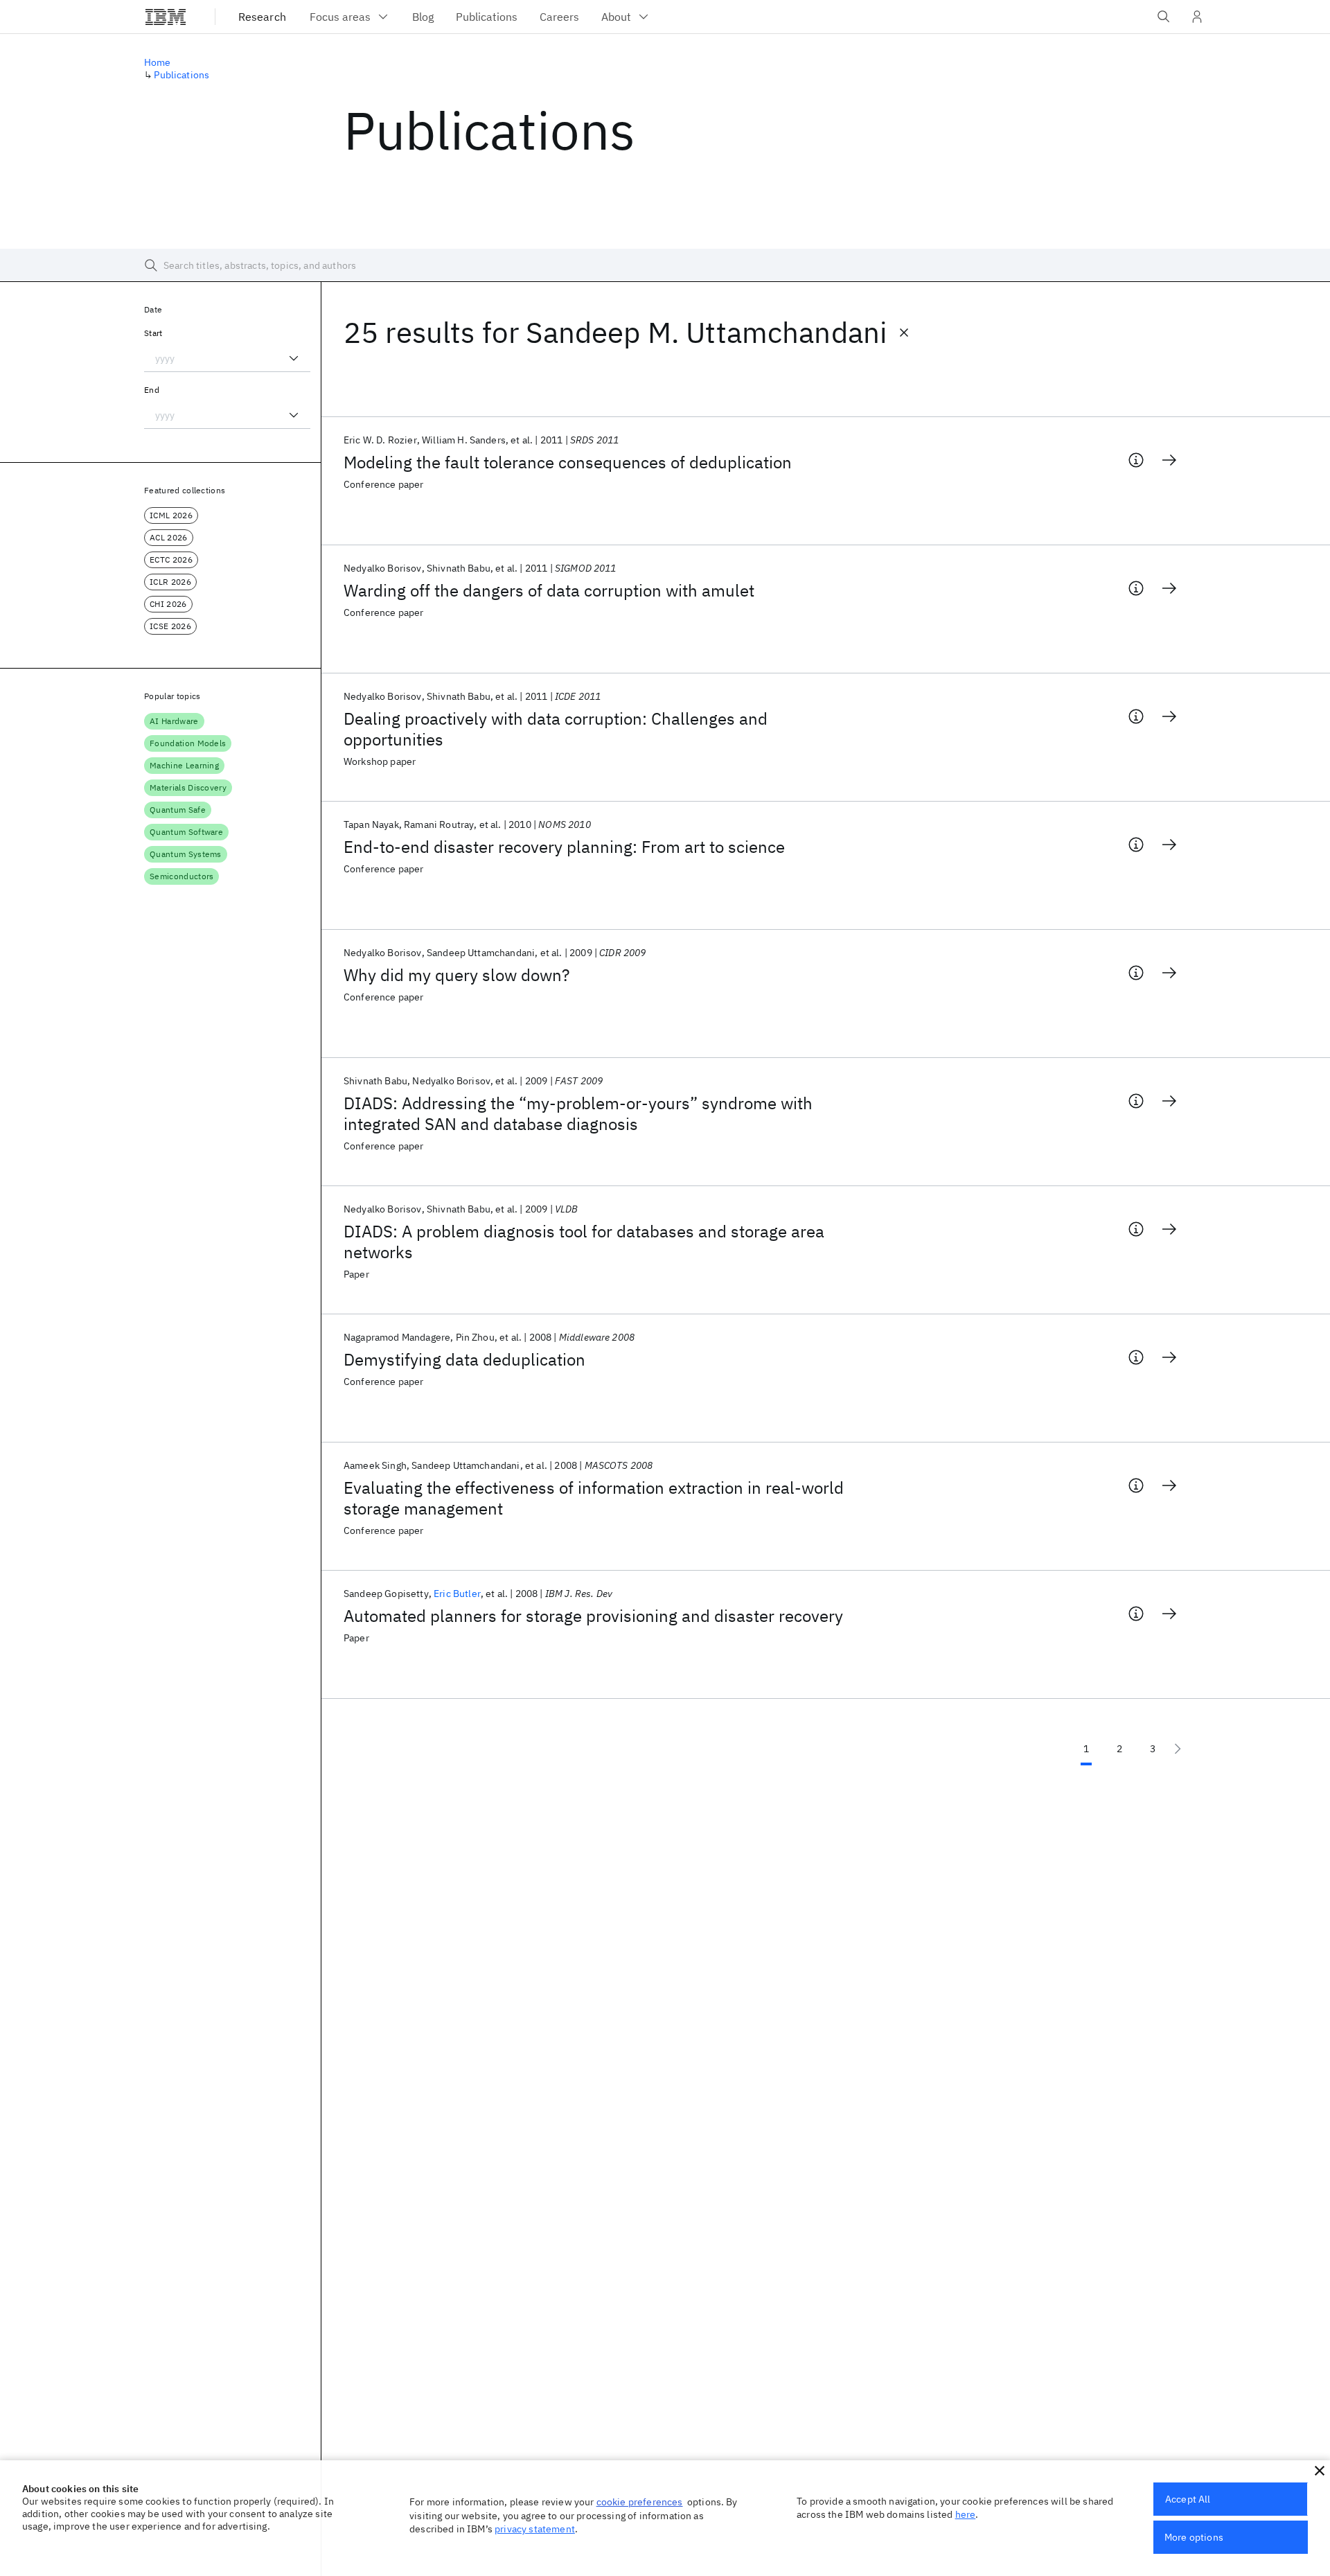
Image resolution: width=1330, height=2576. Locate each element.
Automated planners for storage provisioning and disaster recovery (593, 1616)
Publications (181, 75)
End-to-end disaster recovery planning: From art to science (564, 847)
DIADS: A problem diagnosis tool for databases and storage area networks (584, 1242)
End (152, 390)
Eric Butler (457, 1594)
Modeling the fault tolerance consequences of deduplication (568, 462)
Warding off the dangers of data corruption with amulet (549, 590)
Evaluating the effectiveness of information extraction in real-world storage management (594, 1498)
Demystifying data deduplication (464, 1359)
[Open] (294, 358)
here (966, 2514)
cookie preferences (640, 2502)
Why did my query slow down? (456, 975)
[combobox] (227, 358)
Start (153, 333)
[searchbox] (665, 265)
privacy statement (535, 2529)
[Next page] (1178, 1749)
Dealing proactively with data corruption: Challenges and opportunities (556, 729)
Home (158, 62)
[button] (1320, 2471)
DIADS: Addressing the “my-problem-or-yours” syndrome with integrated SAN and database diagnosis (578, 1113)
